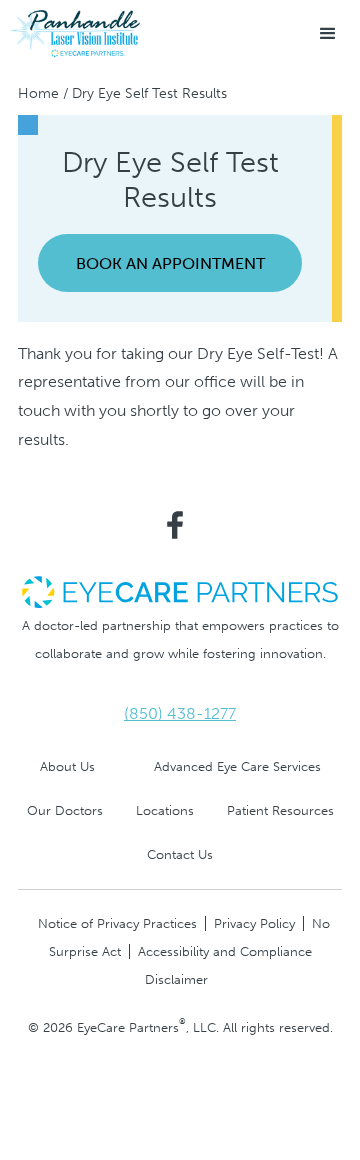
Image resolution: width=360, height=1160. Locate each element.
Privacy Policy (254, 923)
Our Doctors (65, 810)
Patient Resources (280, 810)
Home (38, 93)
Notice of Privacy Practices (117, 923)
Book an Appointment (170, 263)
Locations (165, 810)
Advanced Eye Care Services (237, 766)
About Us (67, 766)
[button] (328, 34)
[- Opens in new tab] (180, 590)
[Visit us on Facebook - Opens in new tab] (175, 525)
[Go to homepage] (75, 33)
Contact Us (180, 854)
